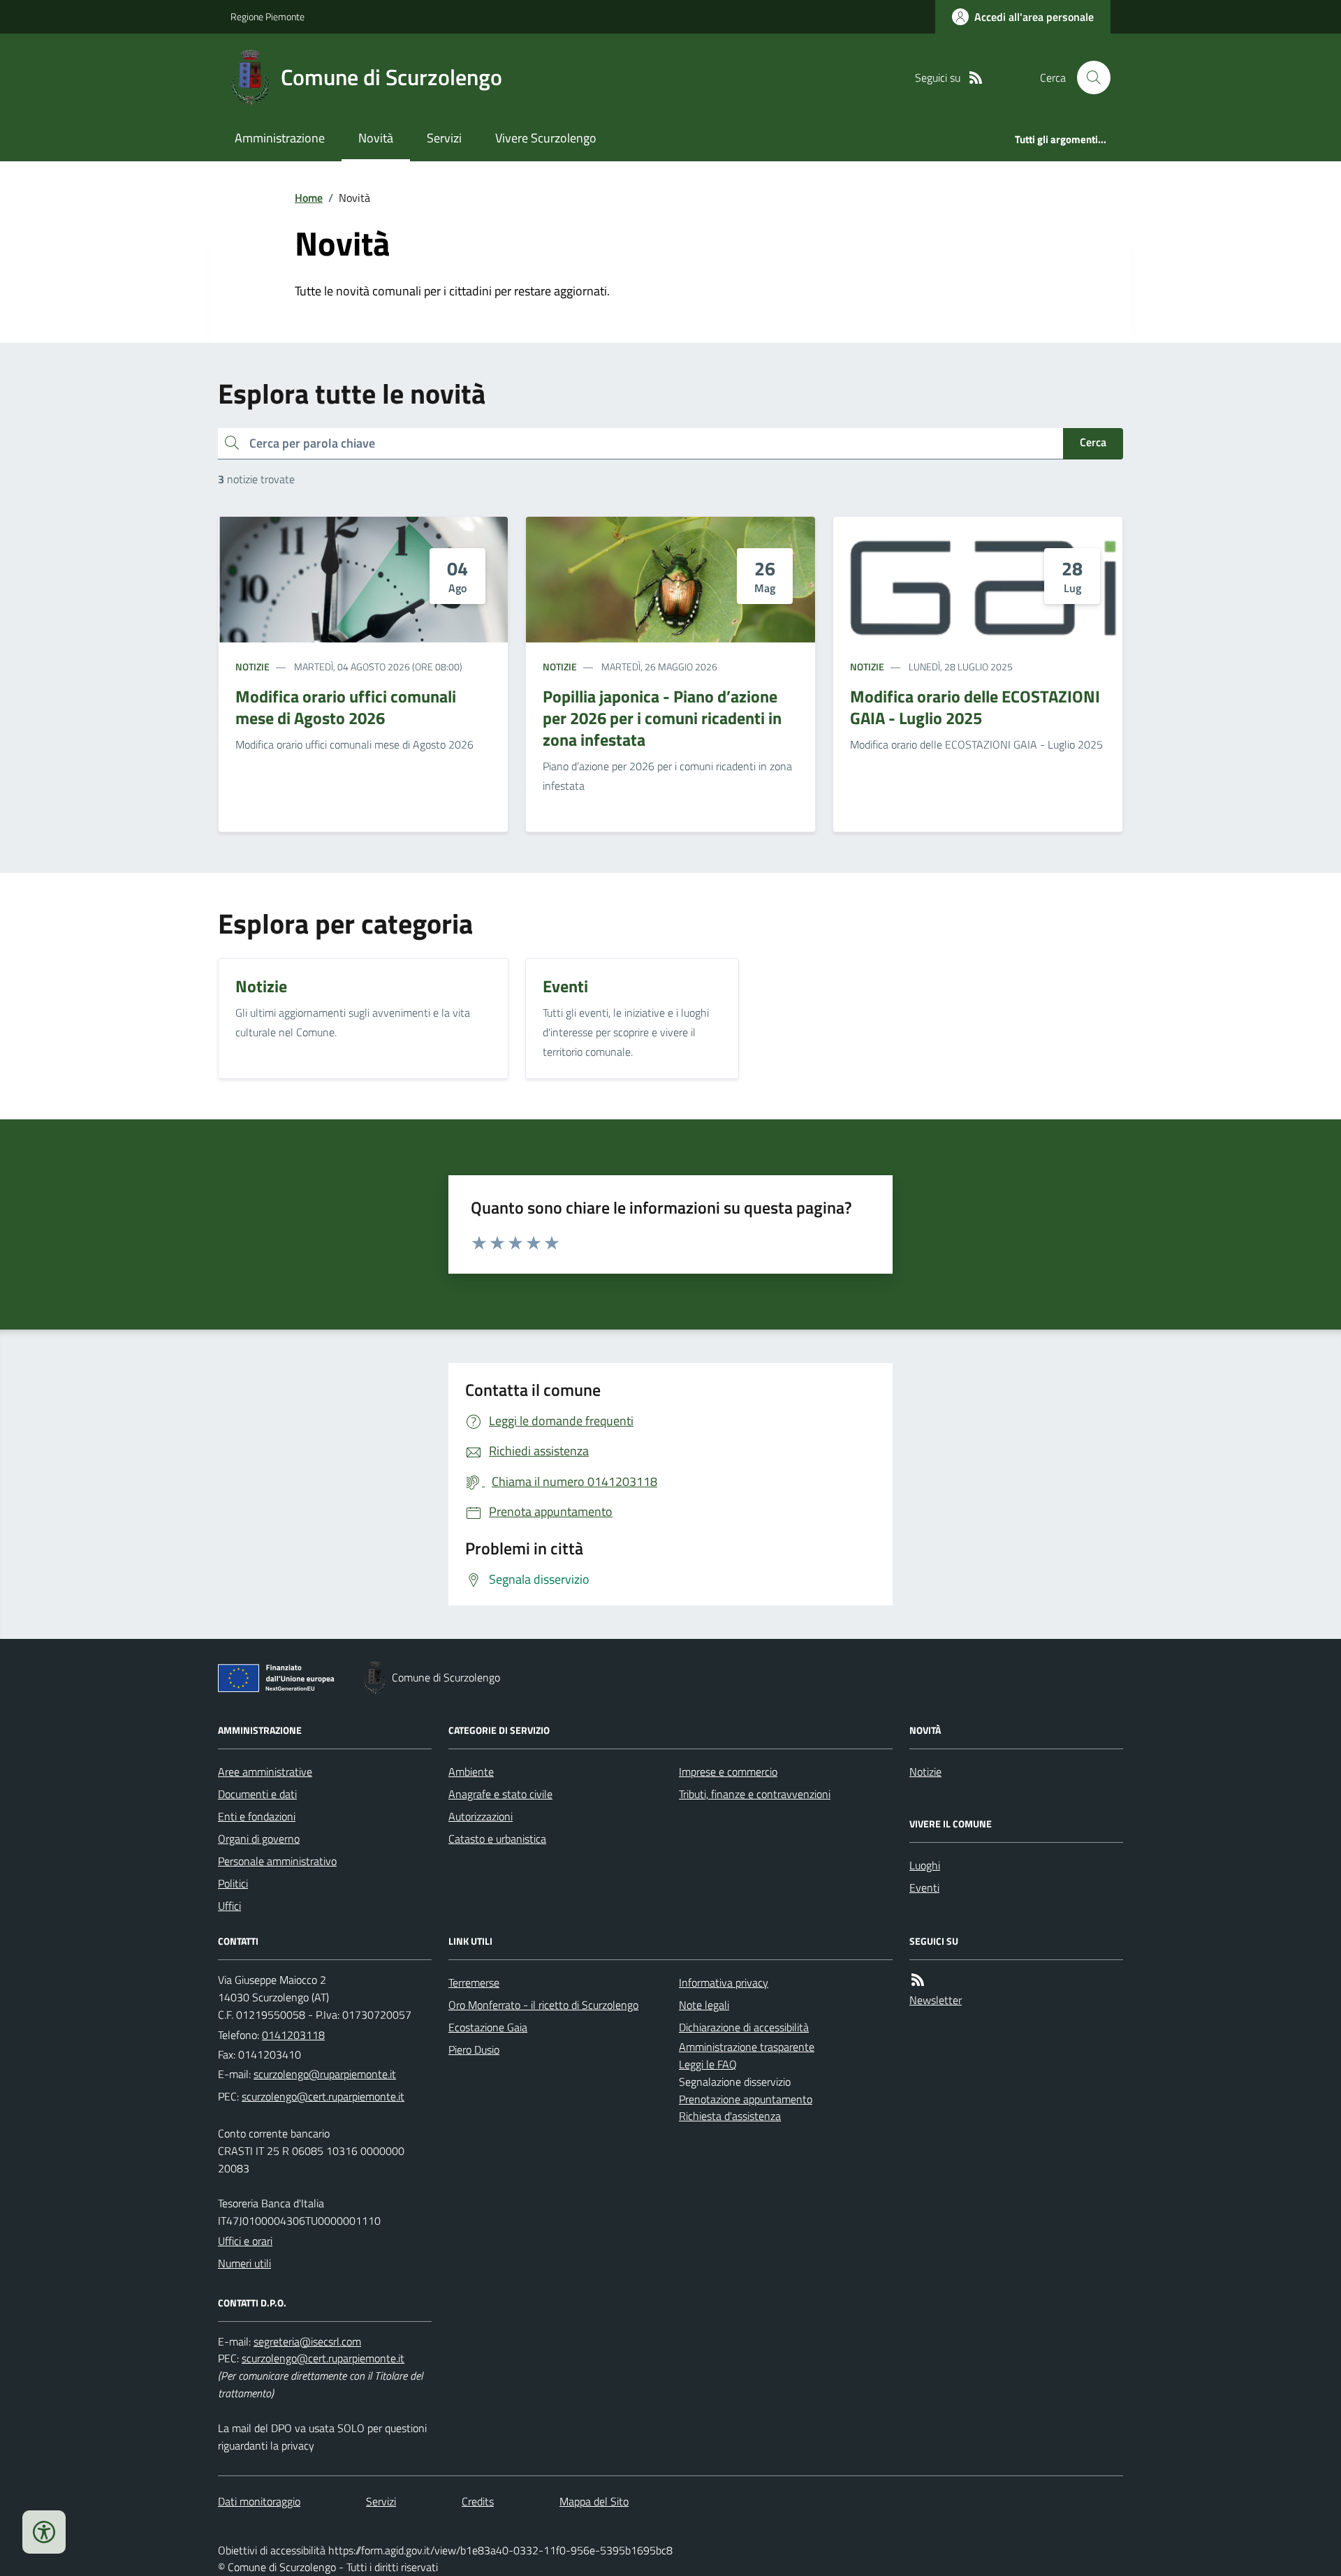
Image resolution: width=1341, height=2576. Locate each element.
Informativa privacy (724, 1982)
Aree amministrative (265, 1772)
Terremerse (474, 1982)
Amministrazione (280, 138)
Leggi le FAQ (708, 2064)
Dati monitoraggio (259, 2501)
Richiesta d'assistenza (730, 2116)
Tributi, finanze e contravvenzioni (755, 1794)
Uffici (229, 1906)
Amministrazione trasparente (747, 2047)
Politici (233, 1883)
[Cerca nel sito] (1088, 78)
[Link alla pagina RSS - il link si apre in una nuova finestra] (976, 78)
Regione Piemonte (268, 16)
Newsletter (936, 2000)
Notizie (252, 667)
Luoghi (925, 1865)
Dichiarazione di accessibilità (744, 2027)
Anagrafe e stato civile (500, 1794)
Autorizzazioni (481, 1816)
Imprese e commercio (728, 1772)
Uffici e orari (245, 2241)
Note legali (704, 2005)
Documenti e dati (257, 1794)
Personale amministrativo (277, 1861)
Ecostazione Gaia (488, 2027)
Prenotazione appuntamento (746, 2099)
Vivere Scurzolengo (546, 138)
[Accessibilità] (44, 2532)
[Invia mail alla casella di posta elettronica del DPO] (307, 2342)
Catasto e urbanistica (497, 1839)
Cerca (1093, 442)
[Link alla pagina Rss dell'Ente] (918, 1980)
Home (309, 198)
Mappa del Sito (594, 2501)
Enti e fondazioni (257, 1816)
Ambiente (471, 1772)
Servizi (444, 138)
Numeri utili (244, 2263)
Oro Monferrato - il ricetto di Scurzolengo (543, 2005)
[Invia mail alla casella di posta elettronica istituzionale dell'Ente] (325, 2074)
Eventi (924, 1887)
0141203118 (293, 2035)
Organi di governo (259, 1839)
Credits (478, 2501)
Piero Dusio (474, 2049)
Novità (376, 138)
